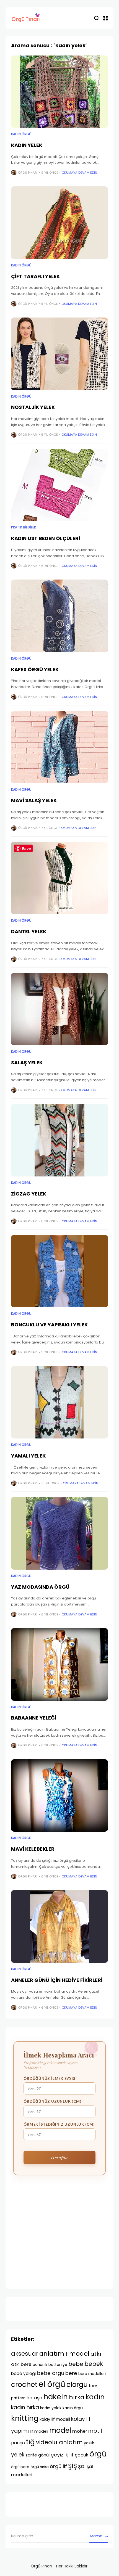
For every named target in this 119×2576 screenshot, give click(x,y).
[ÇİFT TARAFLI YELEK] (59, 223)
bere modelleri (92, 2374)
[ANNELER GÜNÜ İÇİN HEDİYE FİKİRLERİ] (59, 1926)
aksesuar (25, 2354)
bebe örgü (51, 2373)
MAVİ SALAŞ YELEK (34, 800)
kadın (95, 2397)
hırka (77, 2397)
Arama (96, 2536)
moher (80, 2431)
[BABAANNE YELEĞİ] (59, 1664)
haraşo (34, 2398)
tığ (30, 2442)
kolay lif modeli (55, 2419)
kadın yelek (51, 2408)
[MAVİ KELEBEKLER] (59, 1796)
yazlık (89, 2443)
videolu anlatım (59, 2442)
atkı (96, 2354)
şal (82, 2466)
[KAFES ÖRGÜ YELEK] (59, 616)
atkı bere (21, 2364)
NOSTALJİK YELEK (33, 407)
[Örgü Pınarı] (26, 18)
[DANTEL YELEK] (59, 878)
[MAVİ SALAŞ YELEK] (59, 747)
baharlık (40, 2365)
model (60, 2430)
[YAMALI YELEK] (59, 1402)
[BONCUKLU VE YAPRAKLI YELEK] (59, 1271)
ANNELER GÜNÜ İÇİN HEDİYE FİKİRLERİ (57, 1980)
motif (95, 2431)
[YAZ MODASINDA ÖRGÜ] (59, 1533)
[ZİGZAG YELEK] (59, 1140)
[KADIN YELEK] (59, 92)
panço (18, 2443)
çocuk (82, 2455)
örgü (98, 2454)
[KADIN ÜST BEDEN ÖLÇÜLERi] (59, 485)
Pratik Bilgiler (24, 527)
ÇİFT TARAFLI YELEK (35, 276)
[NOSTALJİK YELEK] (59, 354)
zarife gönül (37, 2455)
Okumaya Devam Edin (79, 173)
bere (71, 2373)
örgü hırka (40, 2467)
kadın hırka (25, 2407)
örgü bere (20, 2467)
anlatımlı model (64, 2354)
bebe (76, 2364)
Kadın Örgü (21, 134)
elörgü (77, 2385)
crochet (24, 2385)
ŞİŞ (73, 2466)
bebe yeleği (23, 2373)
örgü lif (58, 2466)
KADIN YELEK (27, 145)
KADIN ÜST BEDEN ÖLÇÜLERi (46, 538)
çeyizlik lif (62, 2455)
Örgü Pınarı (28, 173)
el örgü (52, 2384)
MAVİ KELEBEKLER (33, 1849)
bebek (94, 2364)
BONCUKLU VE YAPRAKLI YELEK (49, 1325)
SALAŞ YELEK (27, 1063)
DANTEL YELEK (29, 931)
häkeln (56, 2397)
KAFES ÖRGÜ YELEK (35, 669)
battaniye (58, 2365)
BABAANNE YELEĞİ (34, 1718)
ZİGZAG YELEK (29, 1194)
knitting (25, 2418)
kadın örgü (73, 2408)
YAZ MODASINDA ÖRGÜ (40, 1587)
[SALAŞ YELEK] (59, 1009)
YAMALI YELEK (28, 1456)
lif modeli (39, 2431)
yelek (18, 2455)
